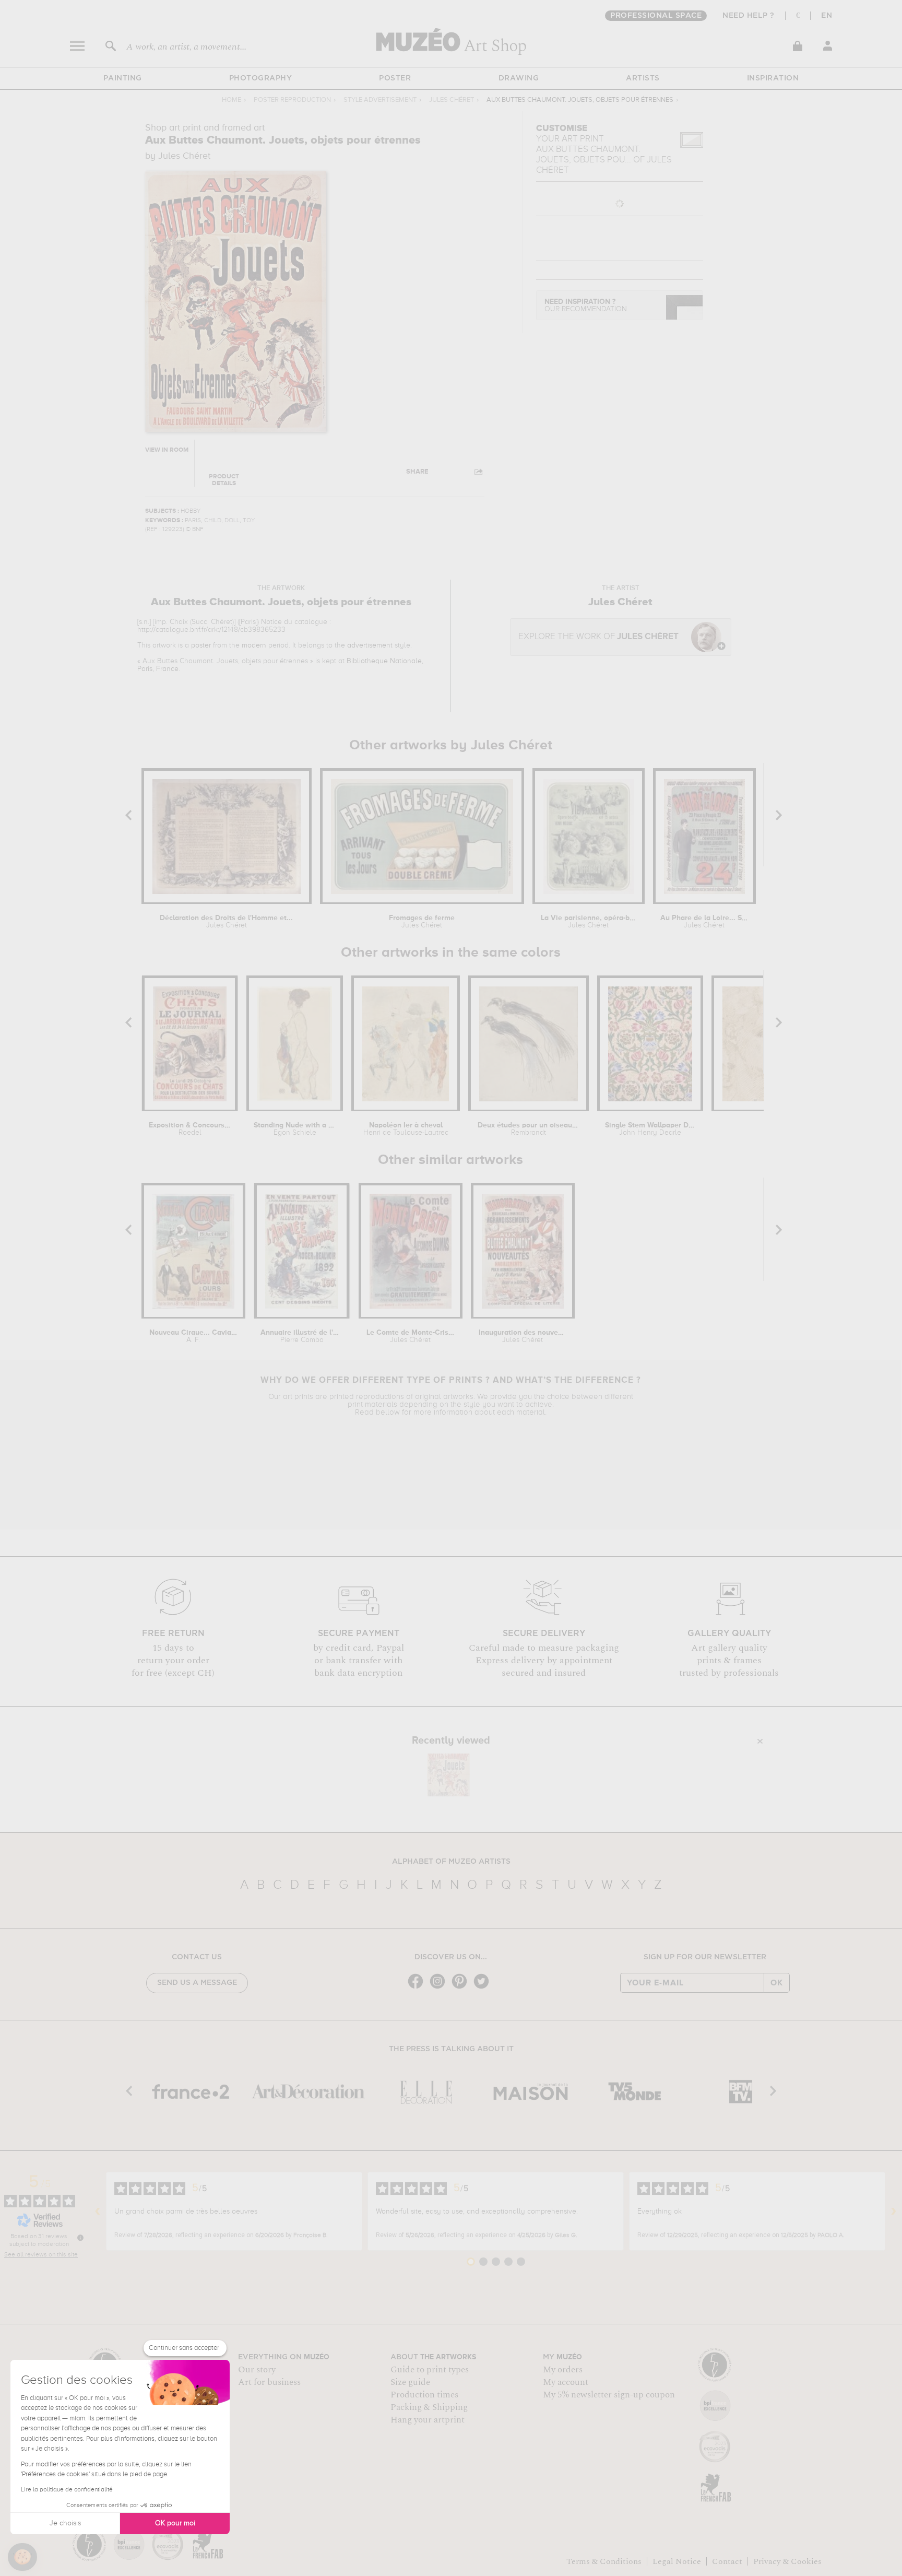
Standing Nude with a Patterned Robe (295, 1129)
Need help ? (749, 16)
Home (232, 100)
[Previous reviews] (98, 2212)
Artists (643, 78)
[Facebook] (418, 1988)
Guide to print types (430, 2370)
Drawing (519, 78)
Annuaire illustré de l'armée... (301, 1336)
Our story (257, 2370)
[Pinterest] (462, 1988)
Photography (261, 78)
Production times (424, 2395)
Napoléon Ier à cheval (406, 1129)
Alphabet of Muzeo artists (451, 1862)
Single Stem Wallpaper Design (650, 1129)
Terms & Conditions (604, 2561)
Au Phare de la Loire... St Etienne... (704, 922)
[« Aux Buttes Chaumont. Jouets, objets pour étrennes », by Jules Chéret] (448, 1775)
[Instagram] (440, 1988)
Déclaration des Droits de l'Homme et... (226, 922)
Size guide (410, 2382)
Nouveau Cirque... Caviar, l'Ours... (193, 1336)
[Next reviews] (894, 2212)
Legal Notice (677, 2561)
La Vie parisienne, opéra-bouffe (588, 922)
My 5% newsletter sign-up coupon (609, 2395)
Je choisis (65, 2523)
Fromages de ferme (422, 922)
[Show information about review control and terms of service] (80, 2238)
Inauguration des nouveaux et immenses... (523, 1336)
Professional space (656, 16)
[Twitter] (484, 1988)
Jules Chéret (452, 100)
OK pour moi (175, 2523)
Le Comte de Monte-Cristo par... (411, 1336)
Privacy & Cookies (787, 2561)
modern (254, 645)
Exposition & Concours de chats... (190, 1129)
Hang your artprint (428, 2420)
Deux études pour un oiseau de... (529, 1129)
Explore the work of (598, 637)
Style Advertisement (380, 100)
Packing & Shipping (429, 2407)
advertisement (370, 645)
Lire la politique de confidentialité (67, 2490)
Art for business (269, 2382)
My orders (563, 2370)
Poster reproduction (292, 100)
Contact (727, 2561)
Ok (777, 1983)
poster (201, 645)
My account (566, 2382)
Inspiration (773, 78)
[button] (22, 2557)
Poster (395, 78)
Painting (123, 78)
